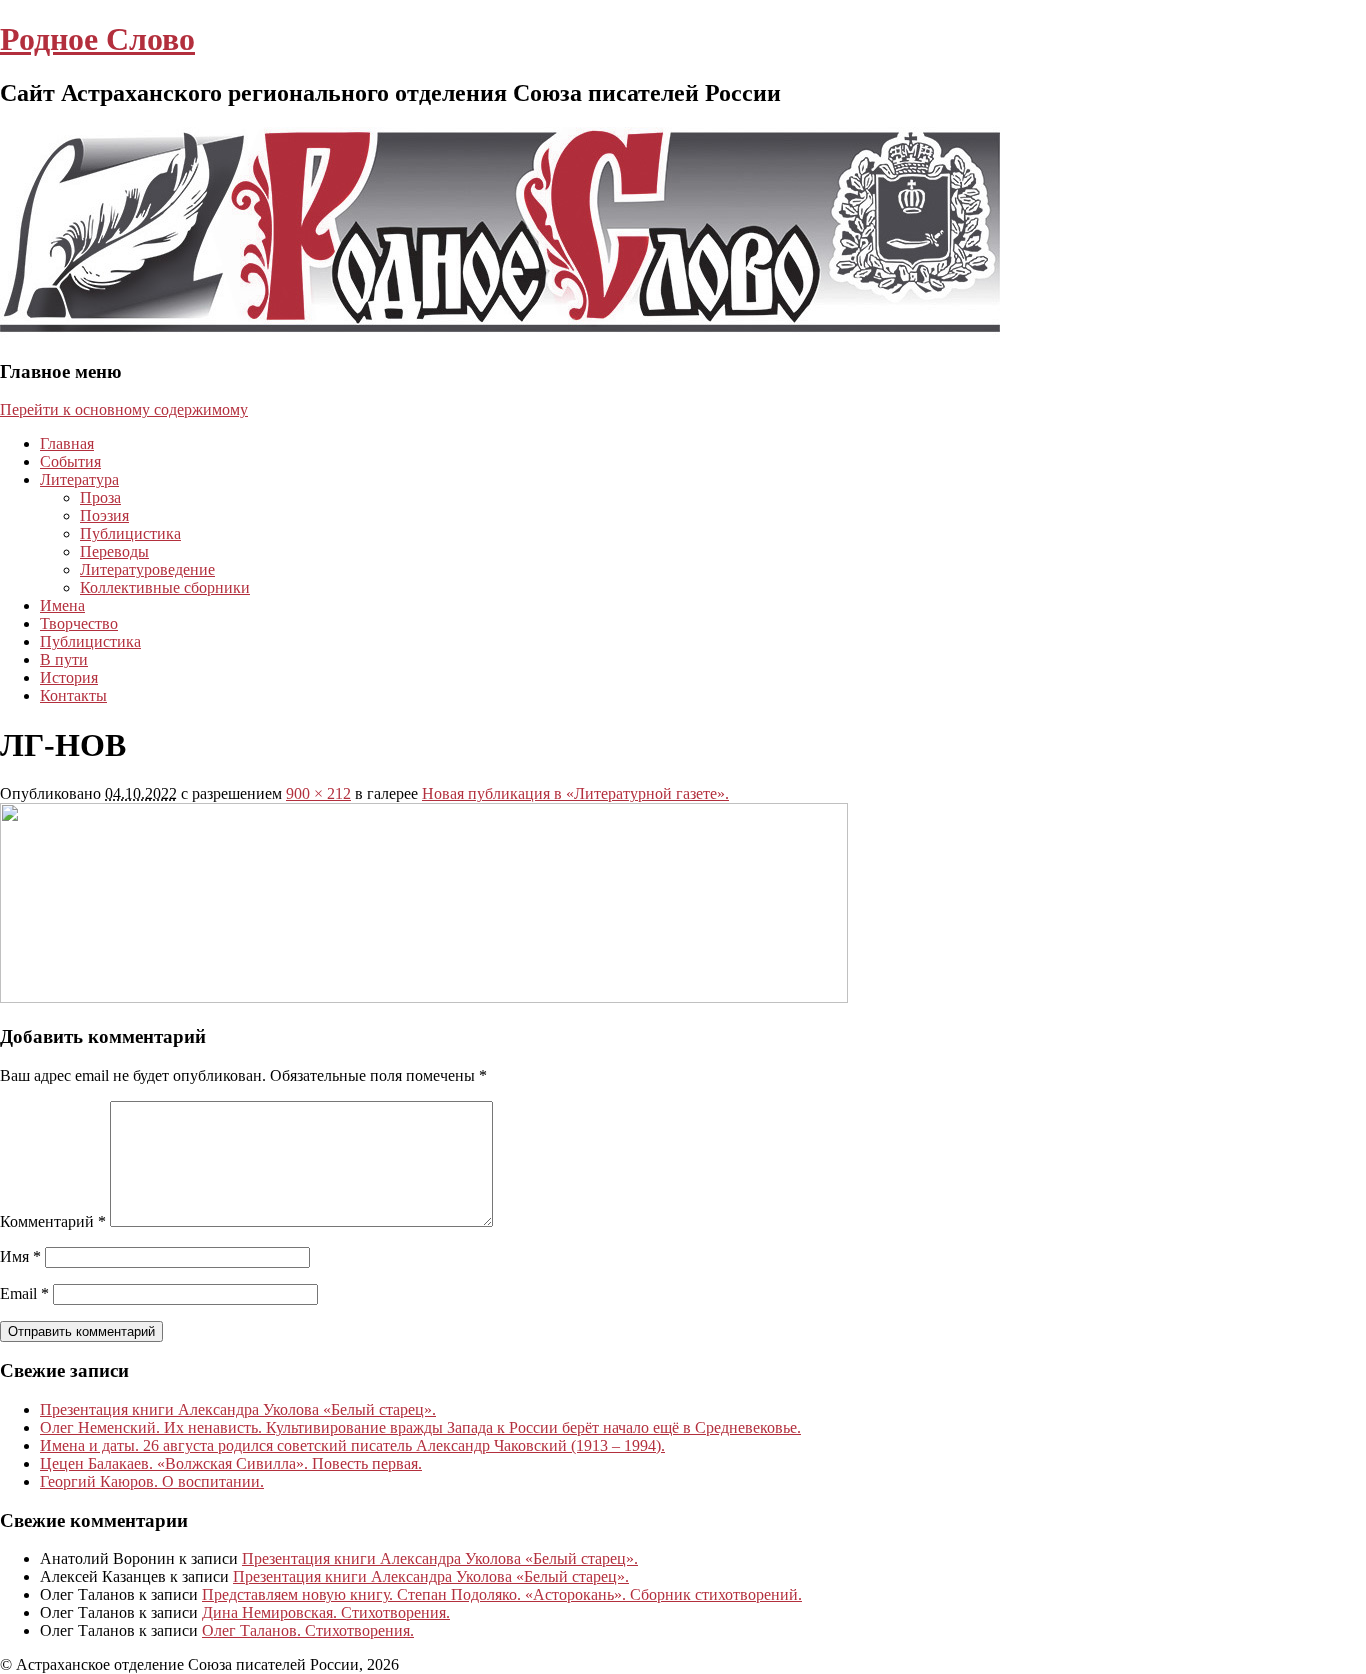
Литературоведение (147, 569)
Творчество (79, 623)
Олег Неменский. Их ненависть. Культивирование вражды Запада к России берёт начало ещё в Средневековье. (420, 1427)
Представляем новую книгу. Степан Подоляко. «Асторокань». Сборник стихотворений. (502, 1594)
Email (24, 1293)
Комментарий (53, 1221)
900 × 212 (318, 793)
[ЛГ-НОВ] (424, 997)
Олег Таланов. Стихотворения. (308, 1630)
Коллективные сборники (165, 587)
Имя (20, 1256)
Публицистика (130, 533)
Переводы (114, 551)
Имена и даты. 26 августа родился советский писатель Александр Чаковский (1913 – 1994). (352, 1445)
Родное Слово (97, 39)
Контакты (73, 695)
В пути (64, 659)
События (70, 461)
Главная (67, 443)
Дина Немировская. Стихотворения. (326, 1612)
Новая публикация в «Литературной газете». (575, 793)
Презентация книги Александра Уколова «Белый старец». (238, 1409)
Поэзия (104, 515)
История (69, 677)
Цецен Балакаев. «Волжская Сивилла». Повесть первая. (231, 1463)
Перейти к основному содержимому (124, 409)
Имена (62, 605)
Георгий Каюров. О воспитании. (152, 1481)
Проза (100, 497)
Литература (79, 479)
